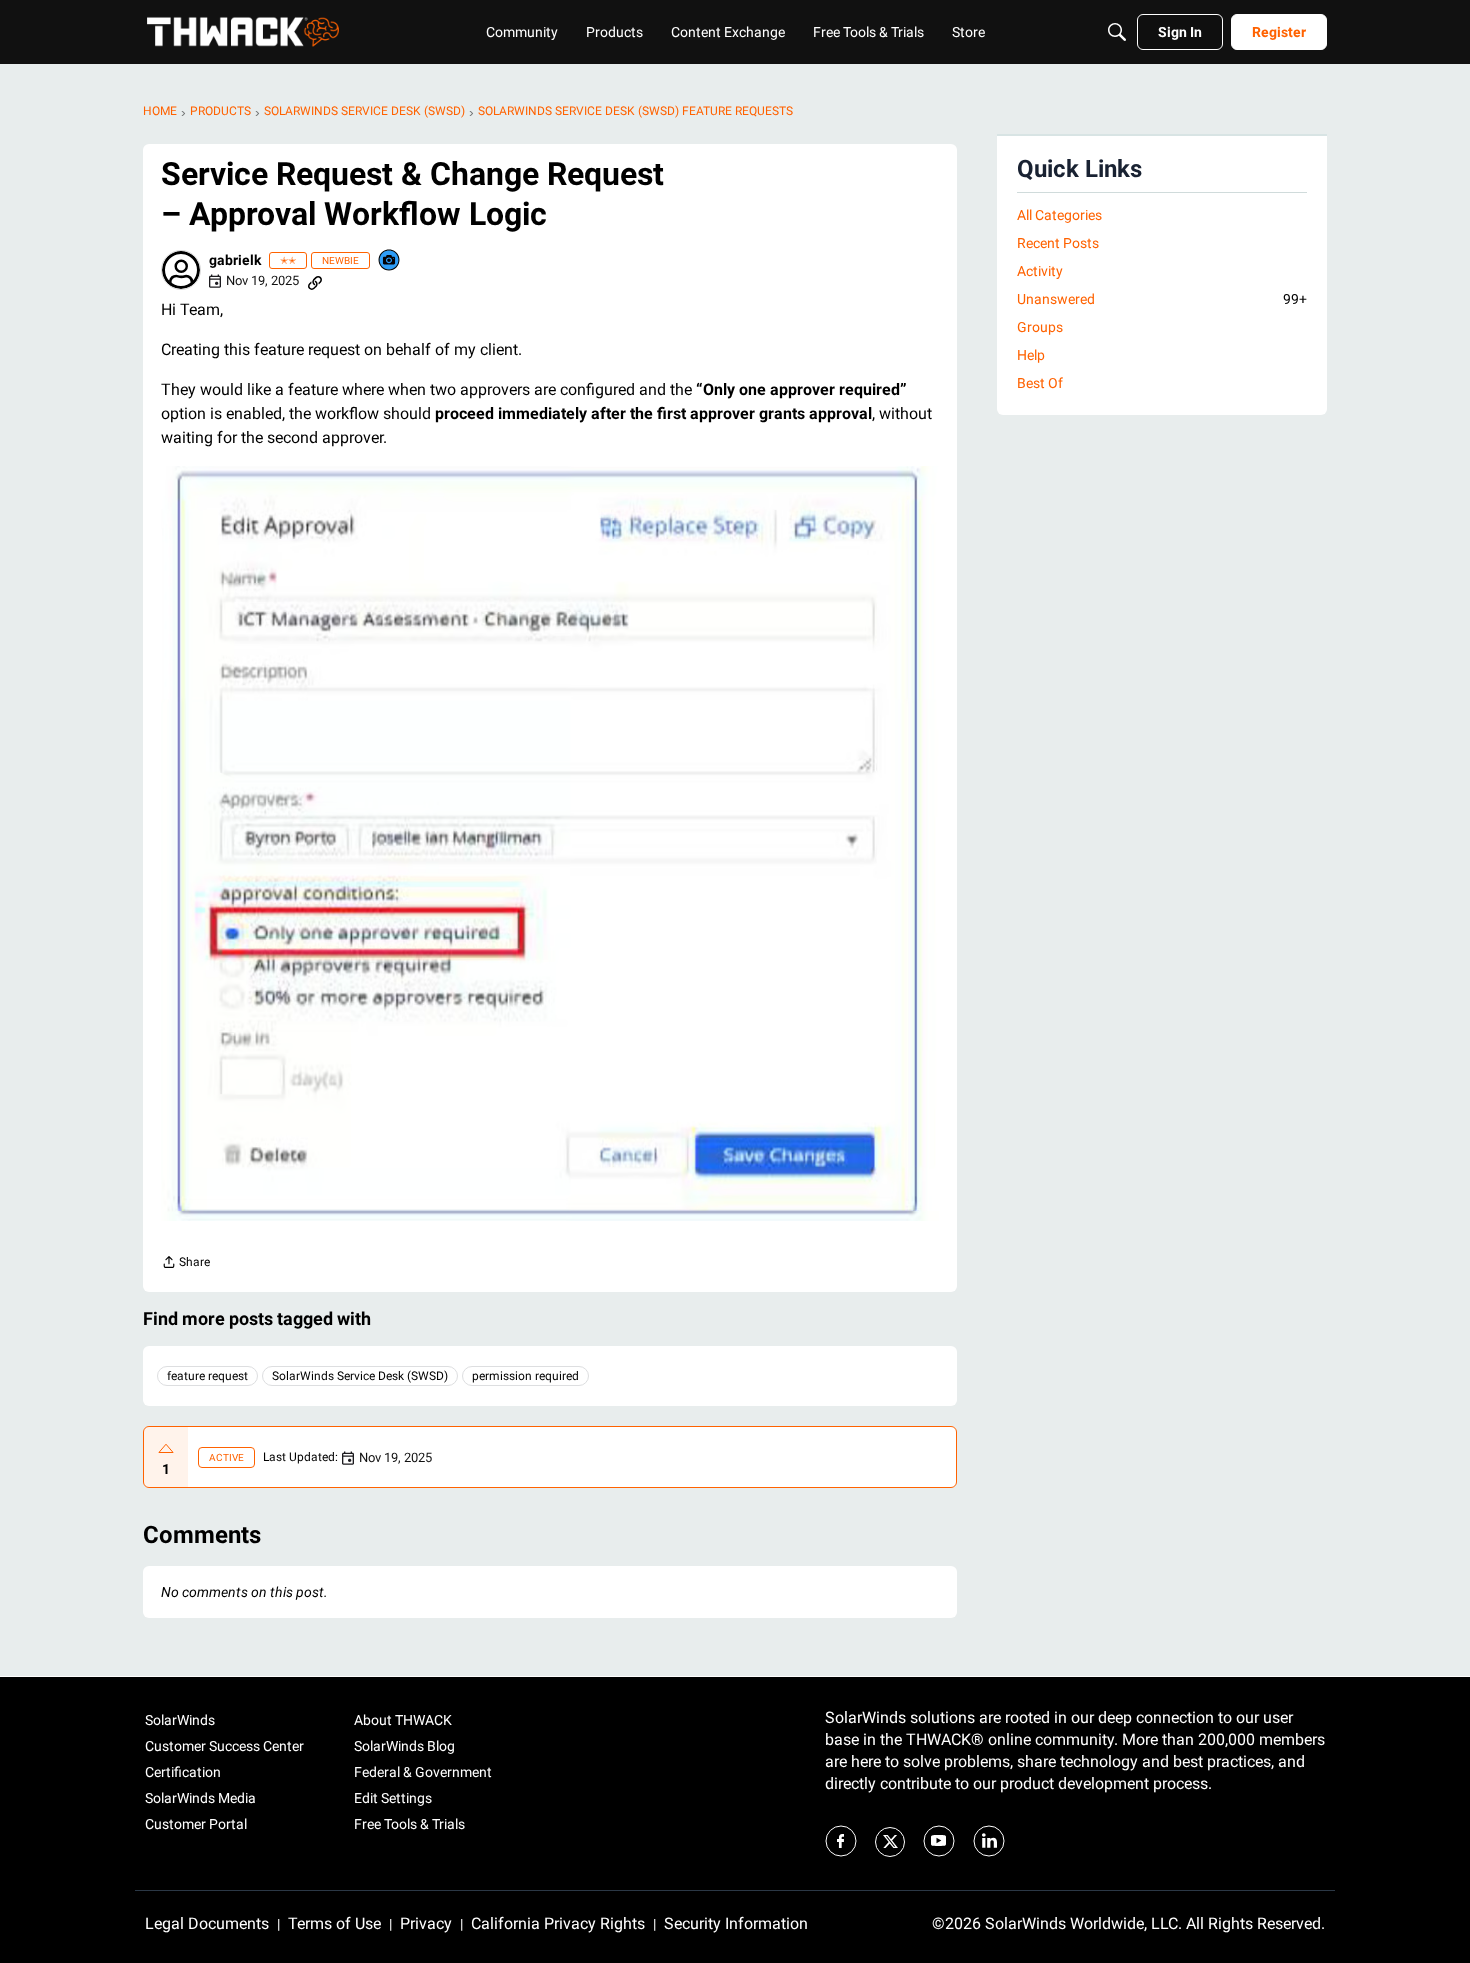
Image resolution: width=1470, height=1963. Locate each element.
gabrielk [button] (235, 260)
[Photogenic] (390, 261)
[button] (181, 270)
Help (1031, 355)
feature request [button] (207, 1376)
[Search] (1117, 32)
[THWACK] (243, 32)
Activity (1040, 271)
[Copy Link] (315, 281)
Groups (1040, 327)
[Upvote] (166, 1449)
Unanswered (1162, 299)
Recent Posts (1058, 243)
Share (185, 1264)
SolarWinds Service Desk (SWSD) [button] (360, 1376)
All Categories (1059, 215)
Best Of (1040, 383)
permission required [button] (525, 1376)
